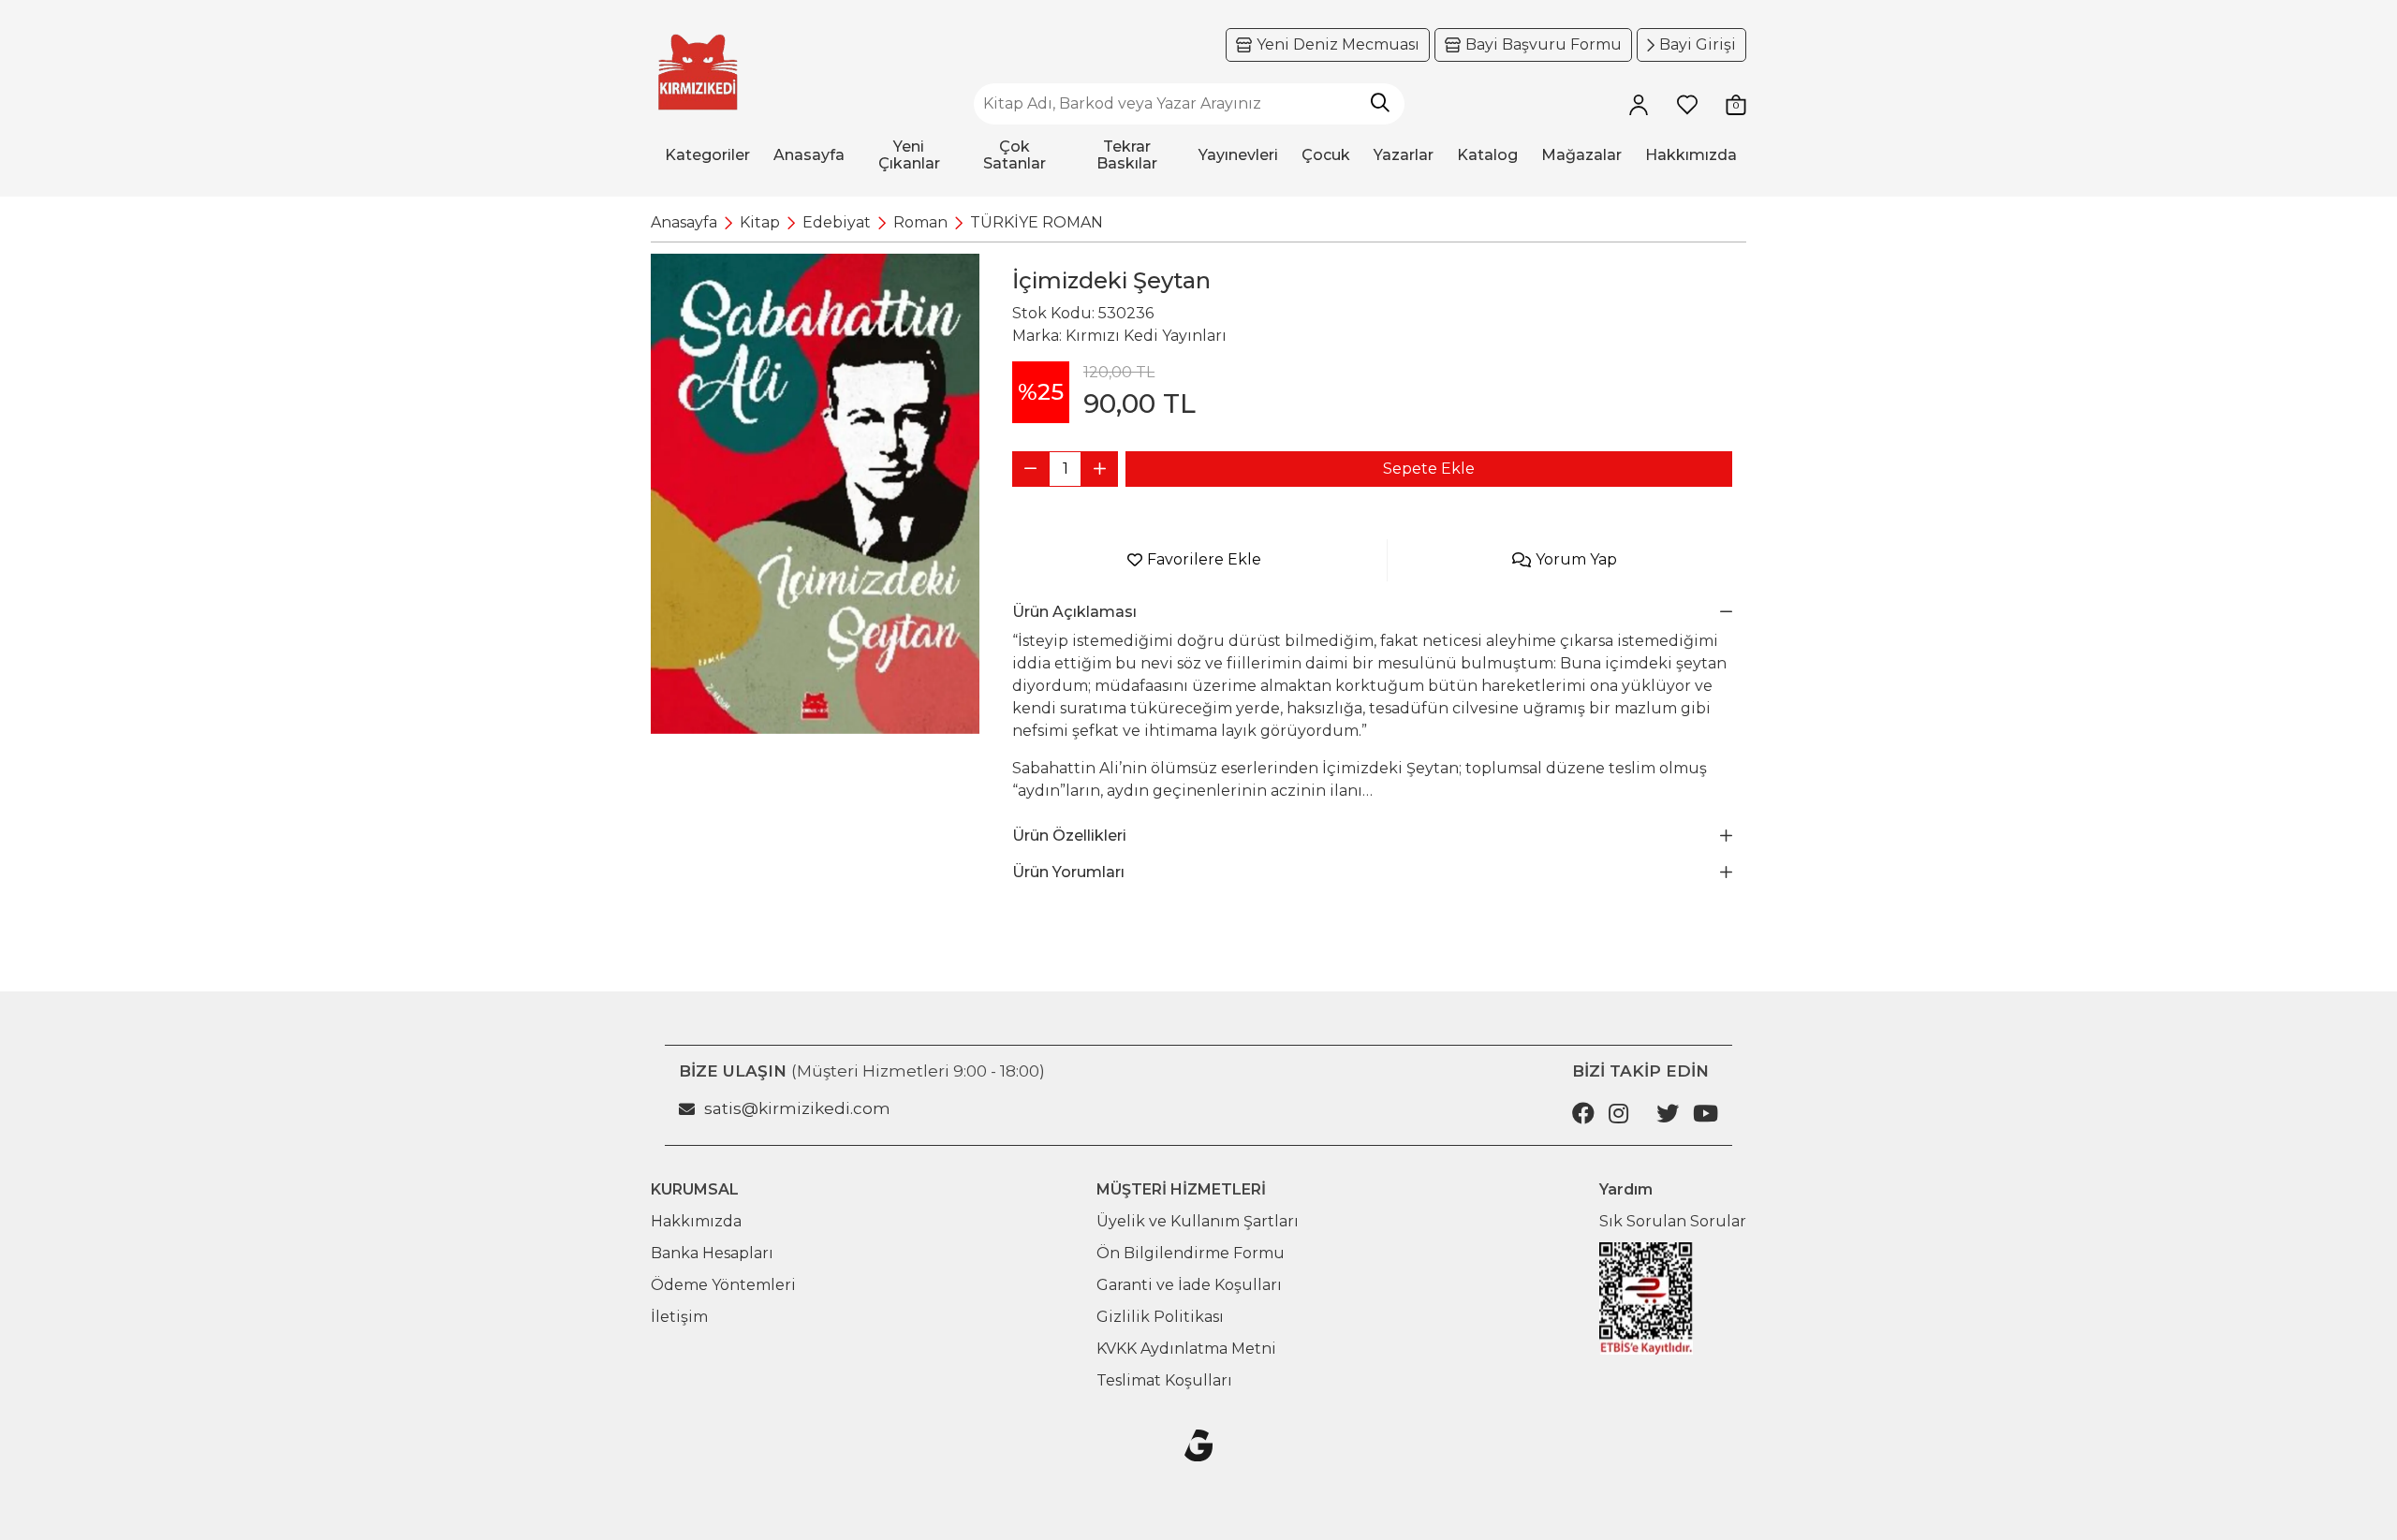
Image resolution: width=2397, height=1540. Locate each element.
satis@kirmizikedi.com (797, 1108)
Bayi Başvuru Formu (1544, 44)
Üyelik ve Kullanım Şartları (1198, 1221)
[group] (815, 494)
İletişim (679, 1317)
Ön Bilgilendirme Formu (1191, 1253)
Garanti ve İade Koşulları (1189, 1285)
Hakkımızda (696, 1221)
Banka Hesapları (712, 1253)
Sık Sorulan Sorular (1673, 1221)
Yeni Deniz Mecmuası (1338, 44)
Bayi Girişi (1698, 44)
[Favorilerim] (1687, 104)
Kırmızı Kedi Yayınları (1146, 336)
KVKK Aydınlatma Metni (1186, 1349)
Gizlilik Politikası (1160, 1317)
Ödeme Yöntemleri (723, 1285)
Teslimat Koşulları (1164, 1380)
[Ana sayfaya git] (698, 73)
